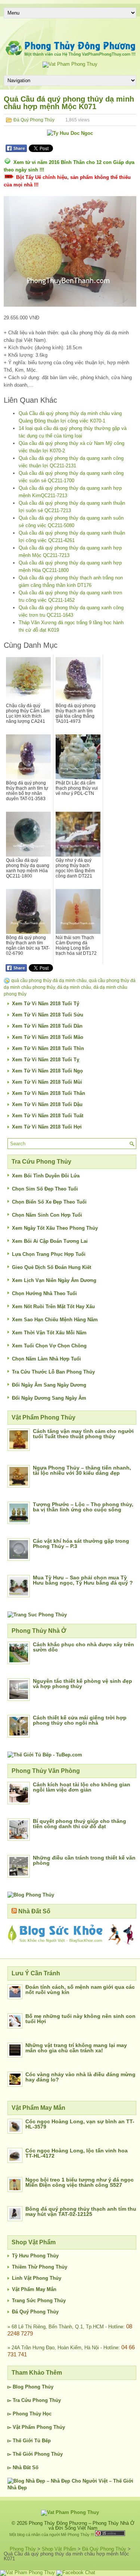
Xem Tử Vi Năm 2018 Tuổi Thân (49, 1093)
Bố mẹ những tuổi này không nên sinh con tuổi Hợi (80, 2019)
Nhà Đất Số (34, 1911)
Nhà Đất (22, 2467)
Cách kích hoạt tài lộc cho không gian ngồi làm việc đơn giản (82, 1787)
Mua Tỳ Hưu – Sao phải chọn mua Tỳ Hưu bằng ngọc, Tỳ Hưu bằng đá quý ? (83, 1580)
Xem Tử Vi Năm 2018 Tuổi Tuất (48, 1116)
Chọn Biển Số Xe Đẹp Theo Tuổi (49, 1202)
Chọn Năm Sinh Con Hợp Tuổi (47, 1215)
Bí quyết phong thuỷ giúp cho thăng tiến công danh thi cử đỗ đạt (80, 1824)
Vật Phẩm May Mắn (34, 2289)
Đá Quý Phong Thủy (34, 120)
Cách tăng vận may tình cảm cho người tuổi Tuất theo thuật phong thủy (83, 1434)
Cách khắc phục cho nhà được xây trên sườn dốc (83, 1647)
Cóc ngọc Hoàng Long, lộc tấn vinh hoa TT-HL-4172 (77, 2153)
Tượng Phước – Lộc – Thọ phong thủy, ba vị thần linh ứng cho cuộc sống (83, 1507)
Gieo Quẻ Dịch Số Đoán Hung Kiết (52, 1267)
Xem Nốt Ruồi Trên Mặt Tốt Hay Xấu (53, 1306)
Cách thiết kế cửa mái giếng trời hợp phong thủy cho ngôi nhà (80, 1720)
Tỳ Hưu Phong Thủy (35, 2256)
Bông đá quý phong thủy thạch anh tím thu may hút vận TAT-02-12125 (81, 2211)
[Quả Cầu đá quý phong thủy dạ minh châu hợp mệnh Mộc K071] (70, 251)
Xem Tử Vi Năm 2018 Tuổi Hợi (47, 1127)
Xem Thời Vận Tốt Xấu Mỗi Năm (49, 1333)
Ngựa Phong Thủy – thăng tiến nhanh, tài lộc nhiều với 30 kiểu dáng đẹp (82, 1470)
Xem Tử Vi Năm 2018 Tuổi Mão (48, 1037)
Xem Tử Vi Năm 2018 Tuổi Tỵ (46, 1060)
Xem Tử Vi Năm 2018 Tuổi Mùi (47, 1082)
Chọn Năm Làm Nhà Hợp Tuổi (46, 1359)
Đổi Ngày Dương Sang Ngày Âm (49, 1398)
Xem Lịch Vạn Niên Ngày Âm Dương (54, 1280)
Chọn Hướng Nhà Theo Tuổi (44, 1293)
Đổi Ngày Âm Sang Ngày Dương (49, 1385)
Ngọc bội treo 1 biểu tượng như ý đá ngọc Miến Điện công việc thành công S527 (80, 2182)
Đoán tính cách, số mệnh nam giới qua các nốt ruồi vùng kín (80, 1990)
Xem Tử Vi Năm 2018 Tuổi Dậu (47, 1104)
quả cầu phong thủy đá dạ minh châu (49, 981)
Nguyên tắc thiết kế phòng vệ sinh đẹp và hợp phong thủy (83, 1684)
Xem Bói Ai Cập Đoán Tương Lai (50, 1241)
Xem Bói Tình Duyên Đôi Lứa (46, 1176)
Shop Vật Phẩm (59, 2549)
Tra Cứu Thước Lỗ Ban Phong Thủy (53, 1372)
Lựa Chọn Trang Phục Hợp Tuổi (49, 1254)
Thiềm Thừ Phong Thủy (40, 2267)
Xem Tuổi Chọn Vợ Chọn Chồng (49, 1346)
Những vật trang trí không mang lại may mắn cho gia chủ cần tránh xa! (76, 2048)
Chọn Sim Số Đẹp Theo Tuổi (45, 1189)
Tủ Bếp (43, 2441)
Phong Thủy (39, 2387)
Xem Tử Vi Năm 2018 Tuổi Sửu (48, 1015)
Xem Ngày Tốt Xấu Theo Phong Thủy (55, 1228)
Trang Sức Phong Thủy (39, 2301)
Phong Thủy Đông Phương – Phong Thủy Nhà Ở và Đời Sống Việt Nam (82, 2526)
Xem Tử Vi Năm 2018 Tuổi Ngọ (47, 1071)
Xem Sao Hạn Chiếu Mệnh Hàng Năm (55, 1320)
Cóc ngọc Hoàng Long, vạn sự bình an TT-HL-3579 (80, 2124)
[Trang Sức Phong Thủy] (37, 1615)
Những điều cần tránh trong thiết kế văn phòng (84, 1860)
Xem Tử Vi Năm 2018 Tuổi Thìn (48, 1048)
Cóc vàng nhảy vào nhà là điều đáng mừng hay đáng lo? (80, 2077)
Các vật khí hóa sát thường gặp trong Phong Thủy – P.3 (81, 1544)
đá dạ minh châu (74, 987)
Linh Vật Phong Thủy (37, 2278)
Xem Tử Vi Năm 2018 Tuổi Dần (47, 1026)
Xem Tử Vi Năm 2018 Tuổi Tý (46, 1004)
